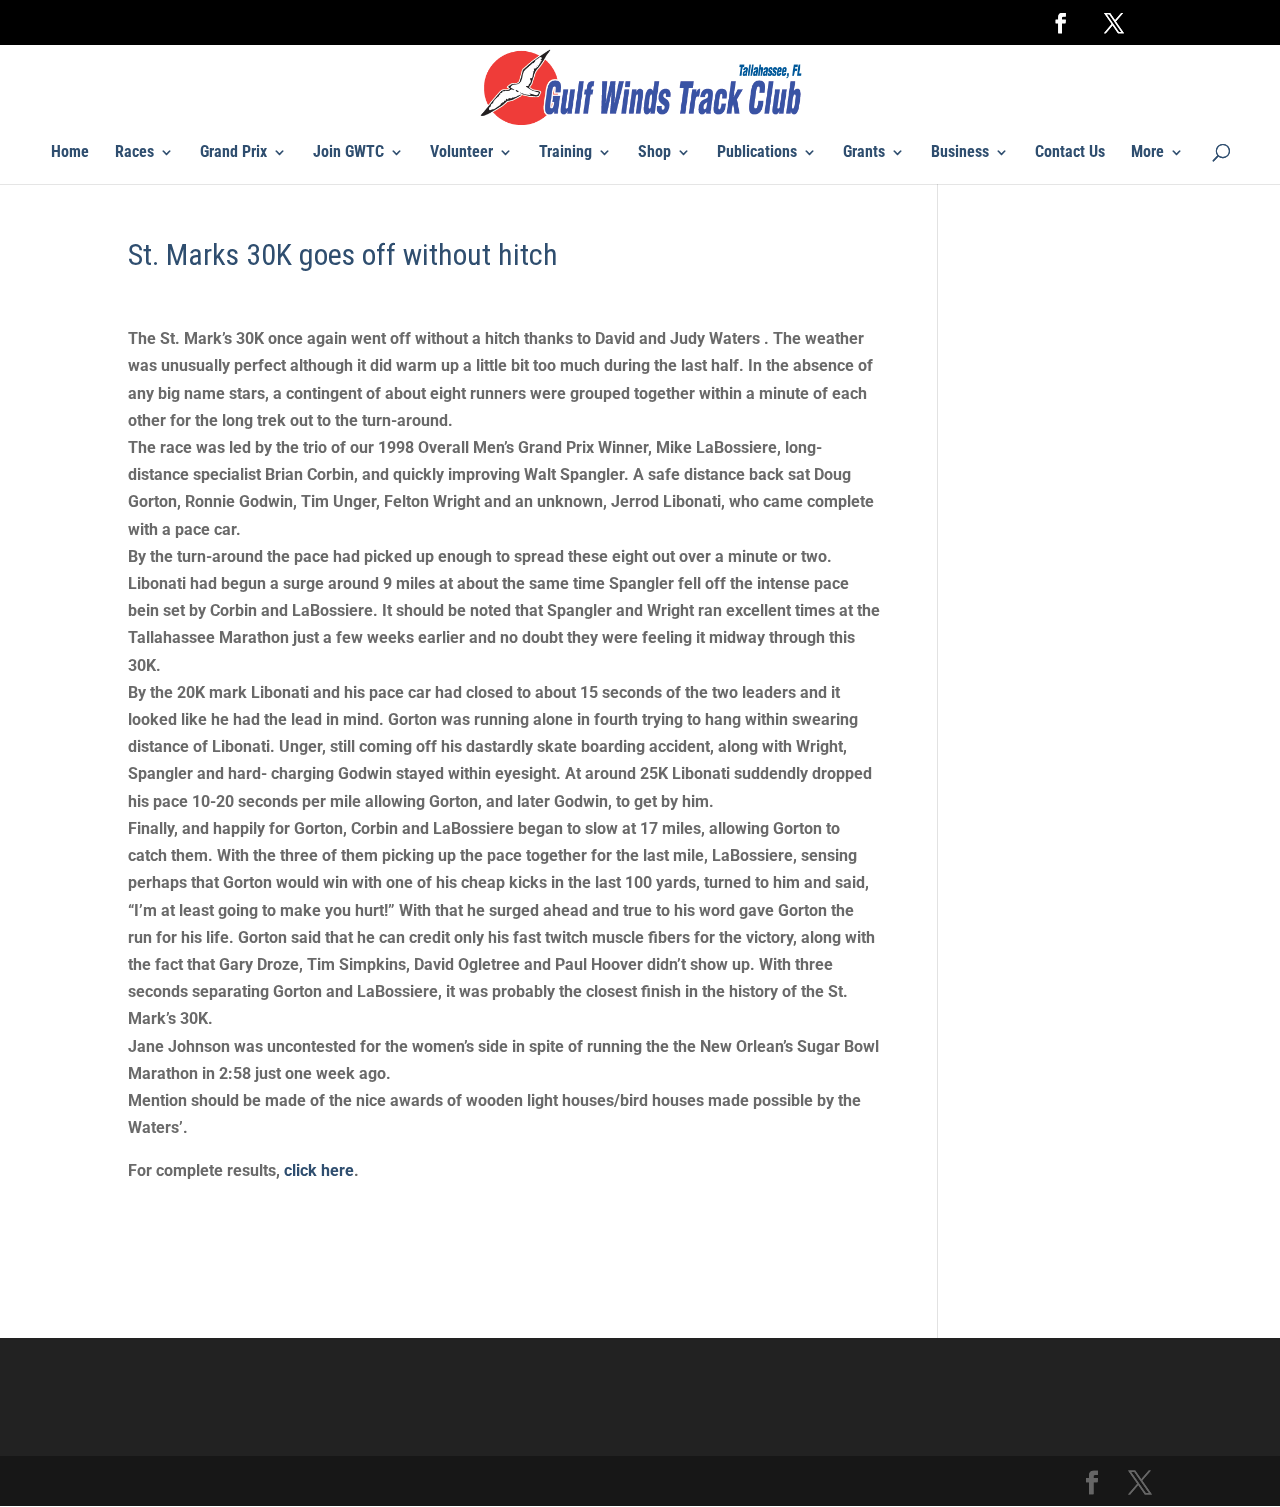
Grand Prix (233, 153)
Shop (654, 153)
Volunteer (461, 153)
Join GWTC (348, 153)
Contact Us (1070, 153)
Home (70, 153)
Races (134, 153)
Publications (757, 153)
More (1147, 153)
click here (319, 1170)
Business (960, 153)
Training (565, 153)
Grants (864, 153)
